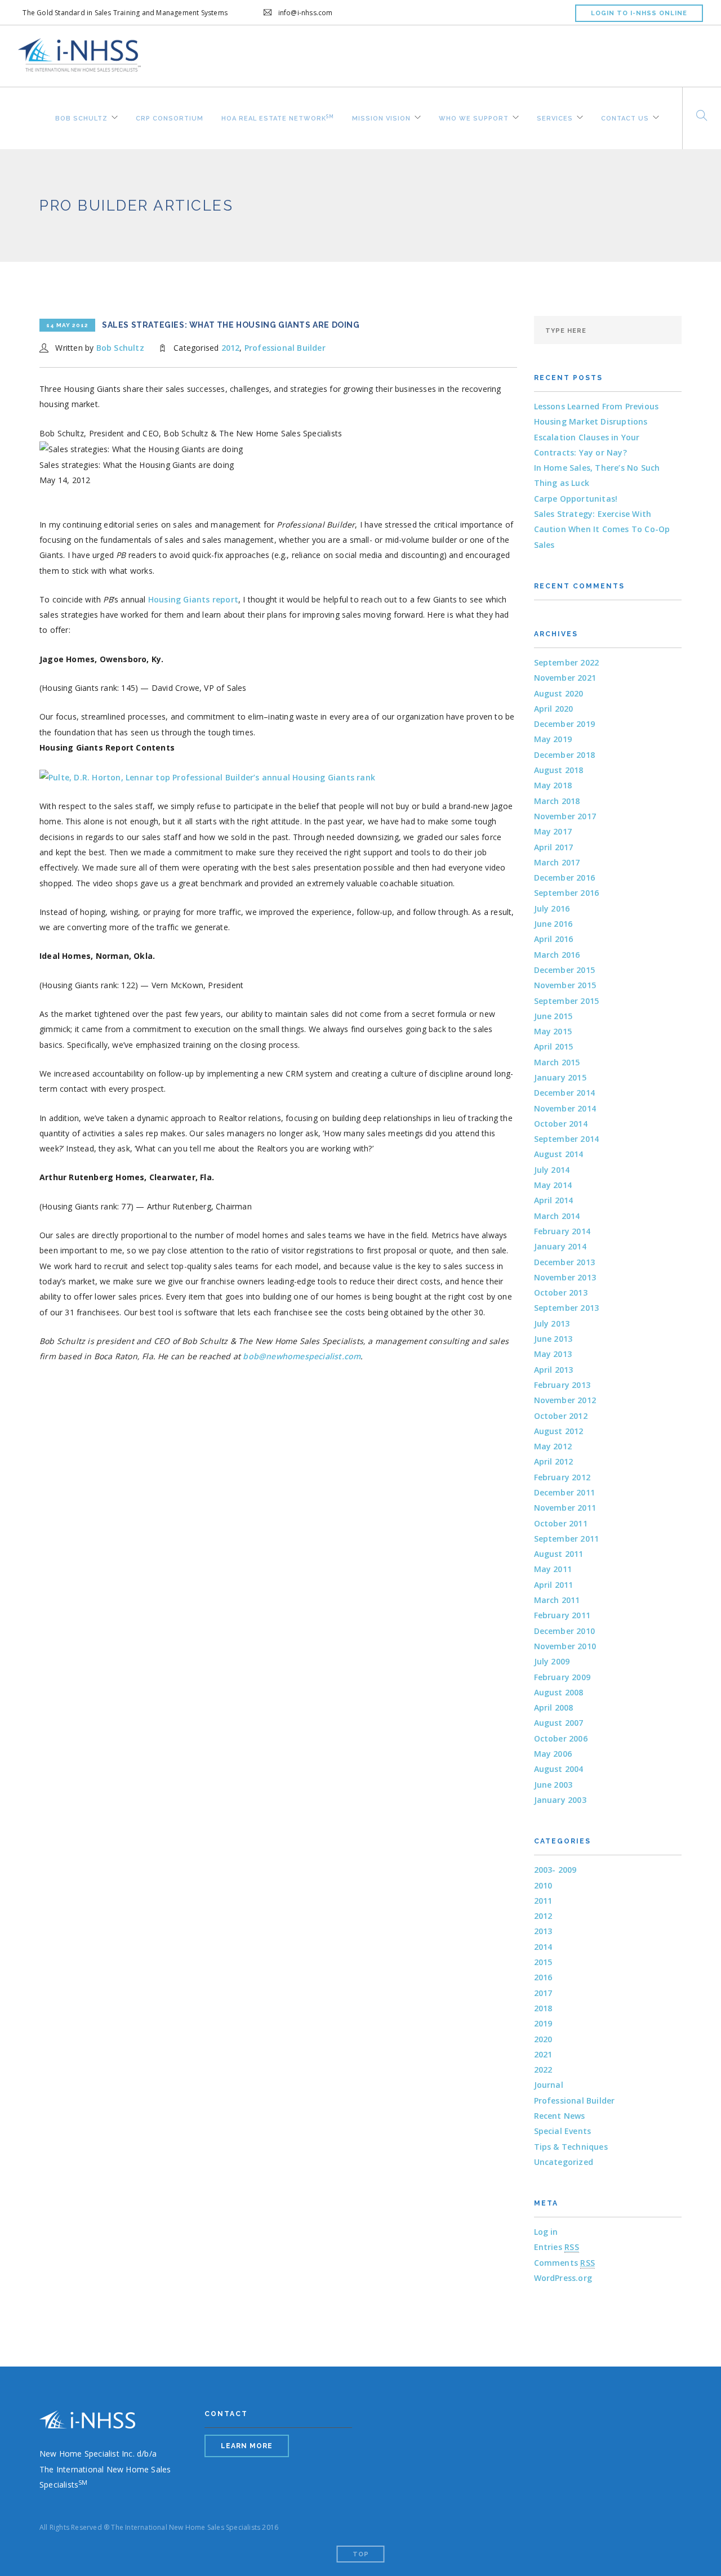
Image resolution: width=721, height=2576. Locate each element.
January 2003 (560, 1800)
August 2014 (559, 1154)
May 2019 (553, 739)
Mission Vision (381, 117)
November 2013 (565, 1277)
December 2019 (565, 724)
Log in (546, 2232)
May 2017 (553, 831)
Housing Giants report (193, 599)
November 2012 (565, 1400)
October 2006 (561, 1738)
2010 (543, 1885)
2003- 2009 (555, 1870)
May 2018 (553, 785)
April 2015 (554, 1046)
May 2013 (553, 1354)
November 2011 (565, 1508)
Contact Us (625, 117)
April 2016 (554, 939)
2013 (543, 1931)
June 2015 (553, 1016)
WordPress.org (563, 2278)
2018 (543, 2008)
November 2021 (565, 678)
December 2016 (565, 878)
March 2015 (557, 1062)
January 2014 (560, 1246)
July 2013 (552, 1323)
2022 (543, 2070)
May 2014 (553, 1185)
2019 (543, 2023)
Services (555, 117)
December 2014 (565, 1093)
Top (361, 2554)
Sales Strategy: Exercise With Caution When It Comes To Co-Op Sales (602, 529)
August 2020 (559, 693)
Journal (549, 2085)
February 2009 (562, 1677)
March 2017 (557, 862)
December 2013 (565, 1262)
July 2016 (552, 908)
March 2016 (557, 955)
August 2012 (559, 1431)
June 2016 (553, 924)
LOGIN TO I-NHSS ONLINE (639, 13)
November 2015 (565, 985)
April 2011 (554, 1585)
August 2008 (559, 1692)
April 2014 (554, 1200)
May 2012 (553, 1446)
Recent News (560, 2116)
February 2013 (562, 1385)
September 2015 (567, 1001)
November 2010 (565, 1646)
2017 (543, 1993)
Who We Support (474, 117)
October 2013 (561, 1293)
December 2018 (565, 755)
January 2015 (560, 1077)
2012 (231, 348)
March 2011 (557, 1600)
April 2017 (554, 847)
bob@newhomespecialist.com (302, 1356)
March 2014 (557, 1216)
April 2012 (554, 1461)
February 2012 (562, 1477)
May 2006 (553, 1754)
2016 (543, 1977)
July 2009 (552, 1661)
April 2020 (554, 709)
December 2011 (565, 1492)
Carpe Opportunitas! (576, 499)
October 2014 (561, 1124)
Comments (564, 2263)
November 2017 (565, 816)
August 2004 (559, 1769)
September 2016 (567, 893)
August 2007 (559, 1723)
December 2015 (565, 970)
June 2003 (553, 1785)
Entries (557, 2247)
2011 (543, 1901)
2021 (543, 2054)
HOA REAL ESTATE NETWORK (278, 117)
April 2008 (554, 1707)
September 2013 (567, 1308)
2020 (543, 2039)
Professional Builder (285, 348)
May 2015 (553, 1031)
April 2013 (554, 1370)
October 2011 (561, 1523)
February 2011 (562, 1615)
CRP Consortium (170, 117)
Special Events (563, 2131)
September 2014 (567, 1139)
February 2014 (562, 1231)
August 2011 (559, 1554)
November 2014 (565, 1108)
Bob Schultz (81, 117)
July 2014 (552, 1170)
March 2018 (557, 801)
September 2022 (567, 662)
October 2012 (561, 1416)
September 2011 (567, 1539)
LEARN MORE (247, 2446)
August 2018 (559, 770)
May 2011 (553, 1569)
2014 (543, 1947)
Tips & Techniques (571, 2147)
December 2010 (565, 1631)
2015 (543, 1962)
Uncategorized (564, 2162)
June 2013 (553, 1339)
